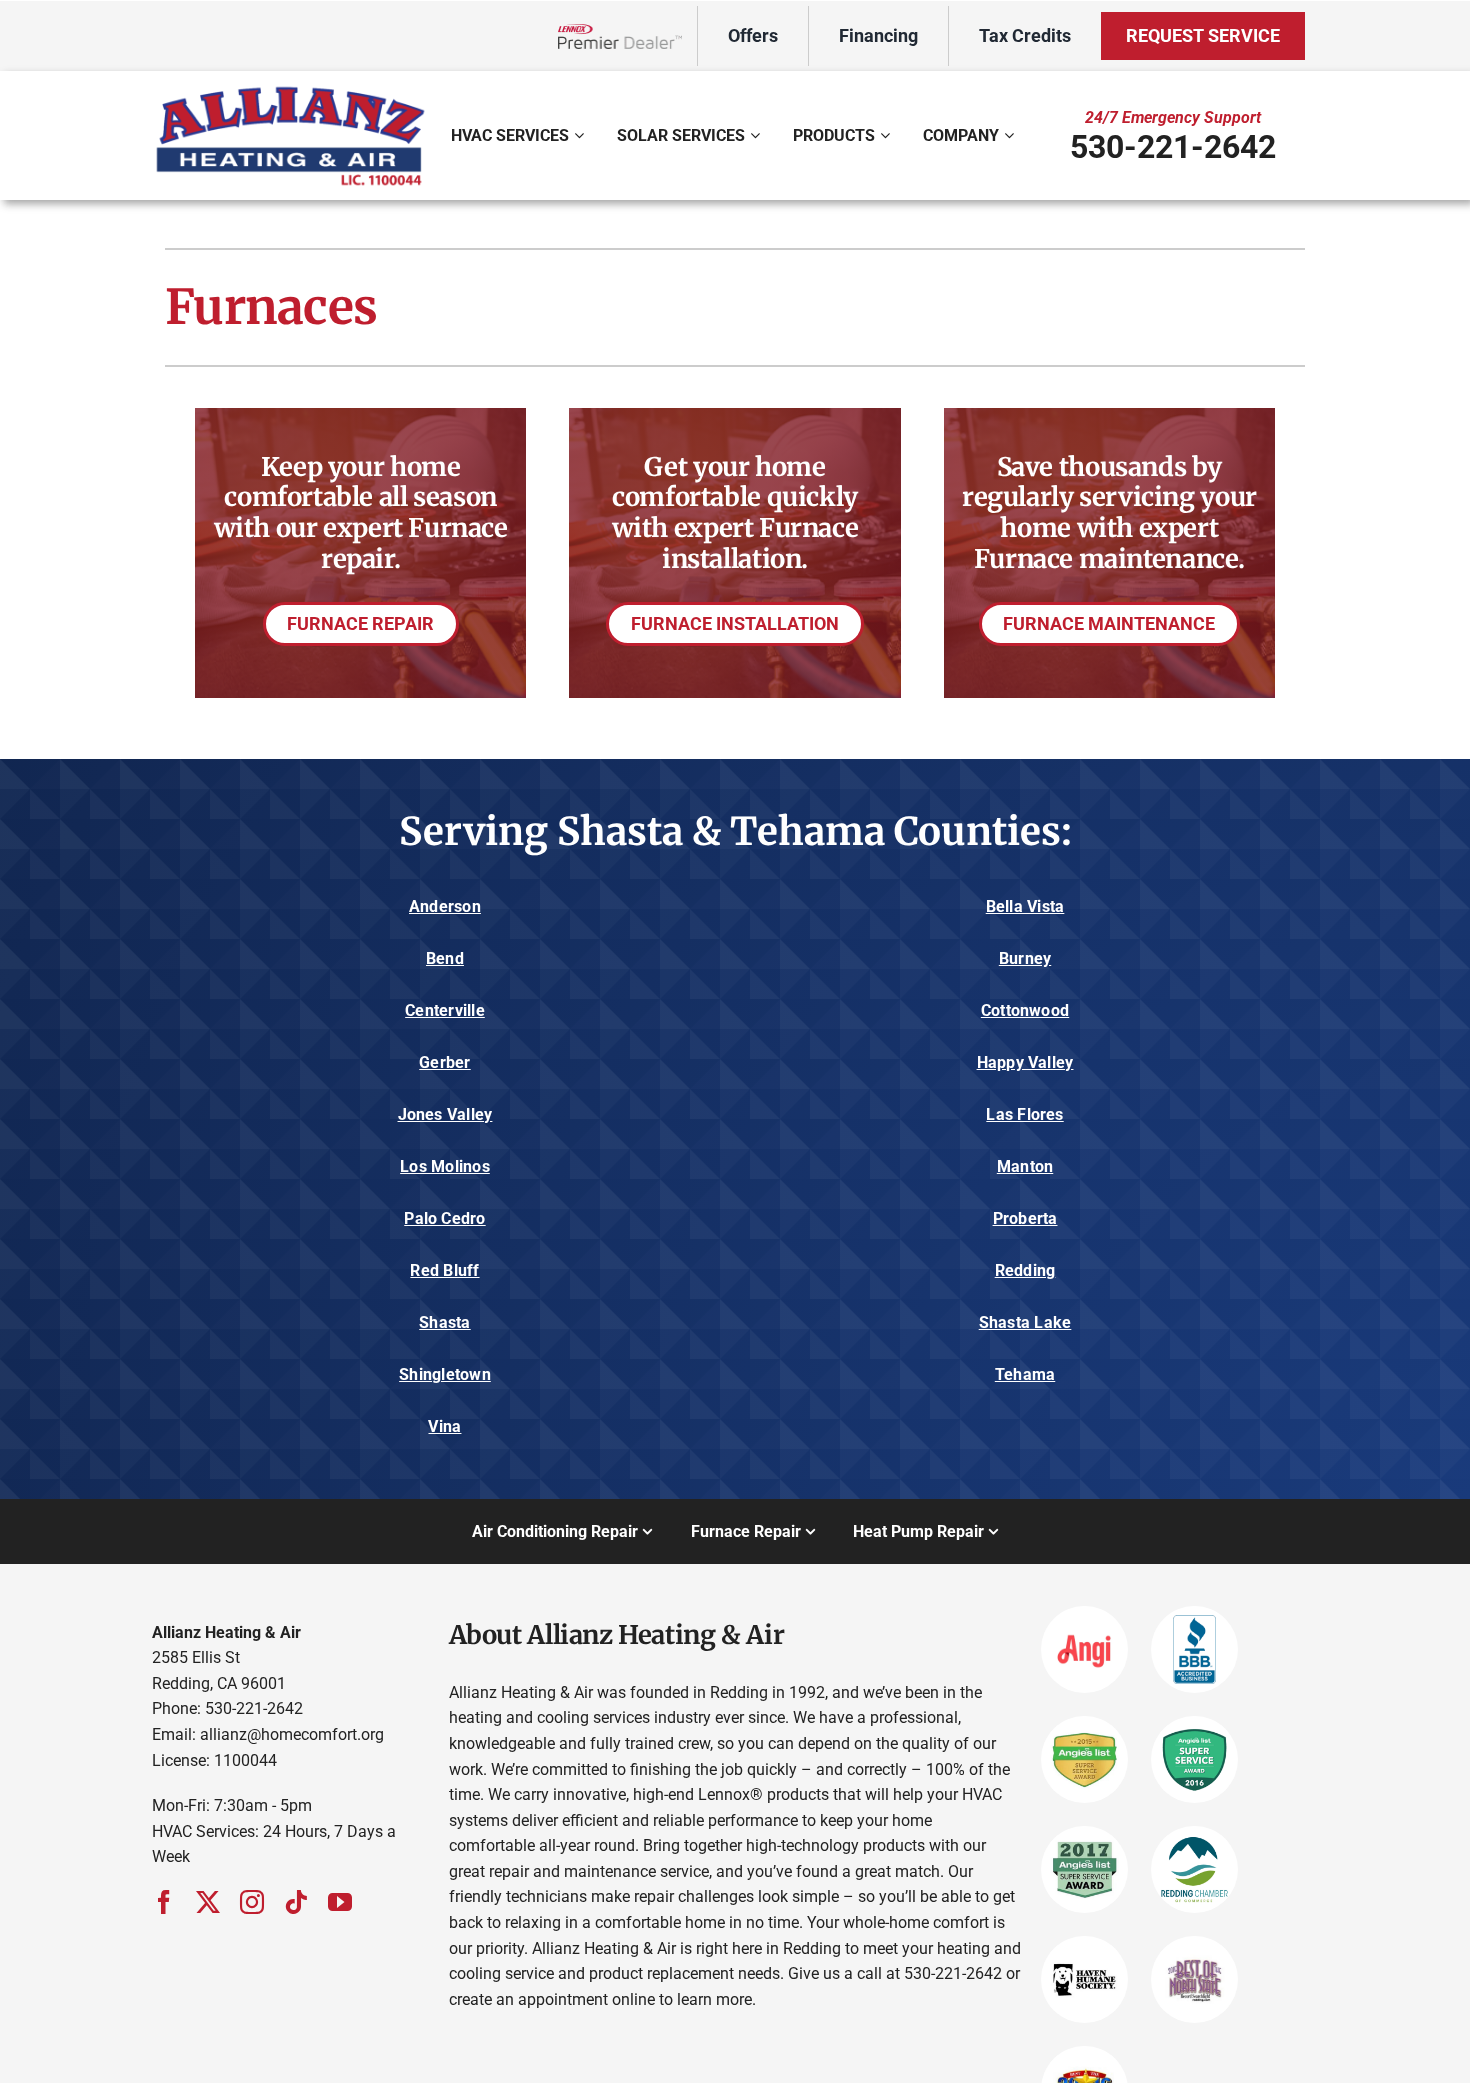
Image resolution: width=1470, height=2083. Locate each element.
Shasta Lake (1025, 1322)
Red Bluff (444, 1270)
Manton (1025, 1166)
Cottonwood (1025, 1010)
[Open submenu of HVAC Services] (581, 135)
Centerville (445, 1010)
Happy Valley (1025, 1062)
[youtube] (340, 1902)
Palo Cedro (444, 1218)
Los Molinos (445, 1166)
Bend (445, 958)
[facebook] (164, 1902)
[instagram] (252, 1902)
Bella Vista (1025, 906)
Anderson (445, 906)
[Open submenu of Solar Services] (757, 135)
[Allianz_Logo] (290, 88)
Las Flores (1024, 1114)
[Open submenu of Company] (1011, 135)
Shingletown (445, 1374)
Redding (1025, 1270)
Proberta (1025, 1218)
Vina (444, 1426)
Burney (1025, 958)
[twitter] (208, 1902)
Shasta (444, 1322)
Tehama (1025, 1374)
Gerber (444, 1062)
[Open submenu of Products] (887, 135)
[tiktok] (296, 1902)
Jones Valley (445, 1114)
